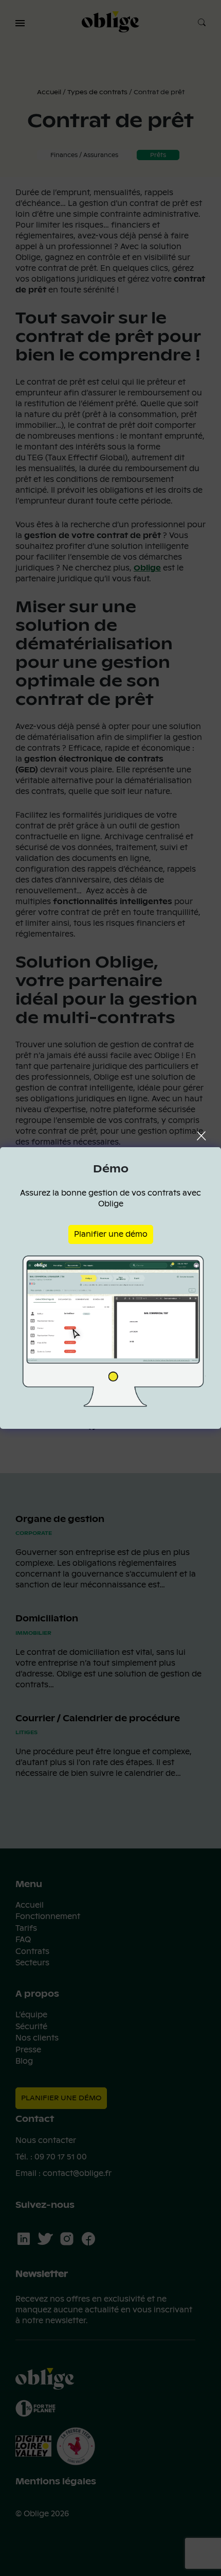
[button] (20, 23)
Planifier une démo (111, 1234)
